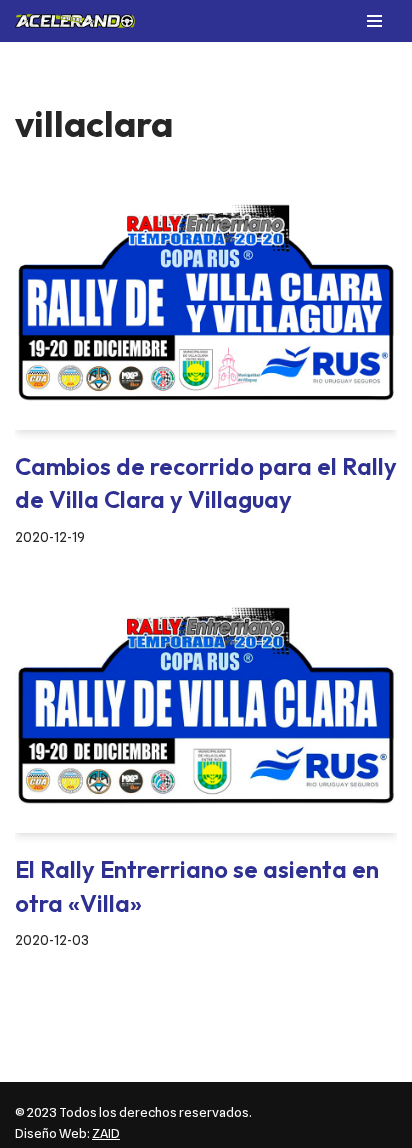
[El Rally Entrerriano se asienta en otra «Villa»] (206, 705)
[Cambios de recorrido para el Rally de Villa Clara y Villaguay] (206, 302)
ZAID (106, 1133)
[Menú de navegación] (374, 21)
